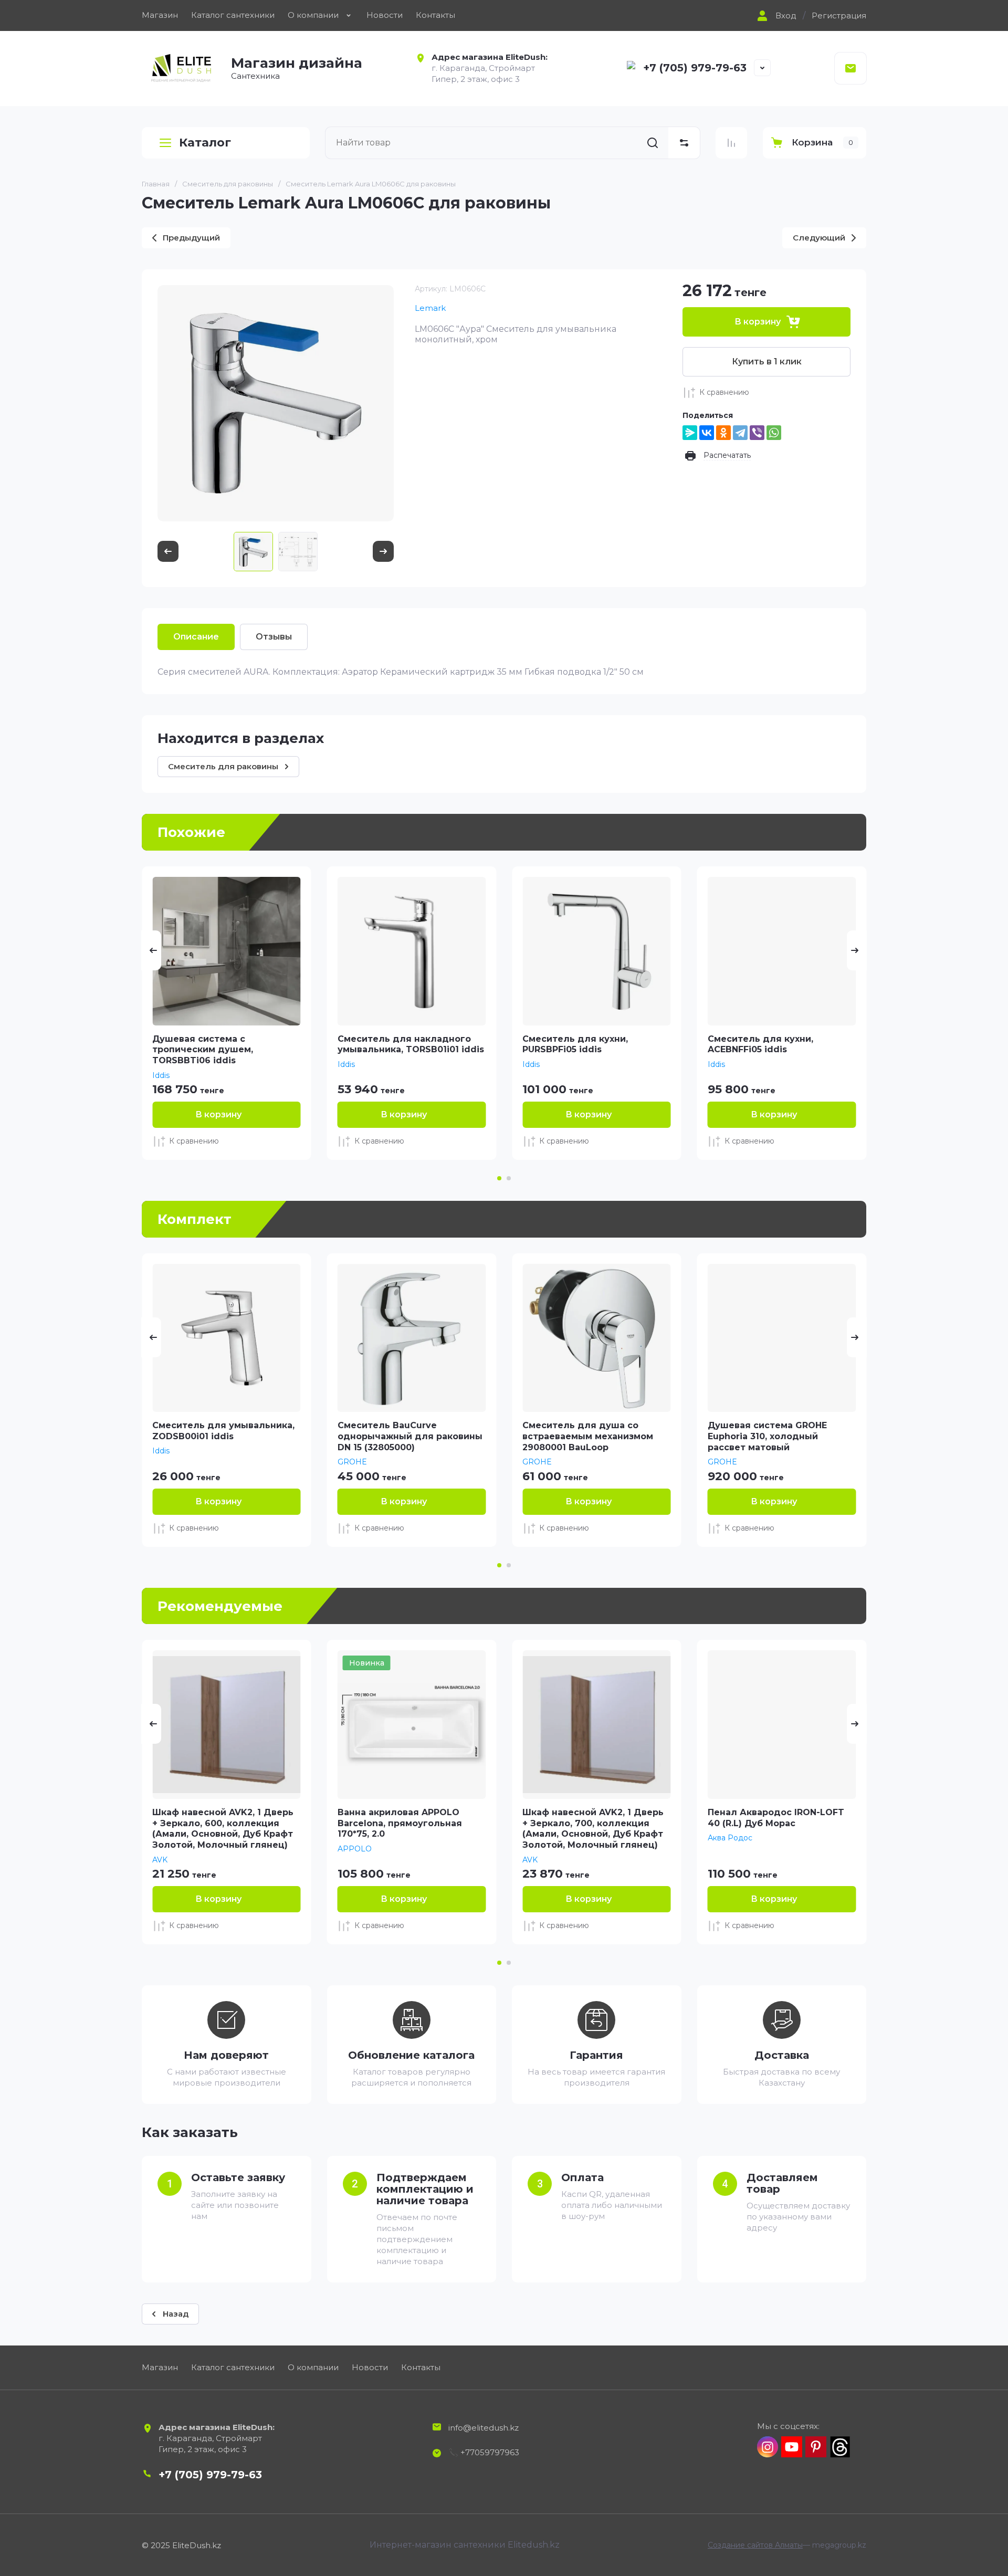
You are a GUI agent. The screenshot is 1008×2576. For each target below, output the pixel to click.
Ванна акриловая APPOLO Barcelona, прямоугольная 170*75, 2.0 (400, 1823)
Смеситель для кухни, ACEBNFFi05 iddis (760, 1044)
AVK (160, 1860)
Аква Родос (730, 1838)
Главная (156, 184)
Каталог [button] (205, 143)
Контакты (435, 15)
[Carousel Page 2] (509, 1178)
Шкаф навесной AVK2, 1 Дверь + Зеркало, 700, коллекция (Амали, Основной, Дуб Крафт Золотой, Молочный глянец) (593, 1829)
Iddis (161, 1075)
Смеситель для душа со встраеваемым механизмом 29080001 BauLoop (588, 1436)
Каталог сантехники (233, 15)
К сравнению (724, 392)
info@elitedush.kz (484, 2428)
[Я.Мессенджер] (690, 433)
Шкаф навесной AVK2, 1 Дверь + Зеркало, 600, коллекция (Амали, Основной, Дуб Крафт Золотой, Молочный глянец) (223, 1829)
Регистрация (839, 16)
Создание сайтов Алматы (755, 2545)
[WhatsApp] (774, 433)
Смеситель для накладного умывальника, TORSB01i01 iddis (411, 1044)
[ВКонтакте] (707, 433)
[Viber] (757, 433)
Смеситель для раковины (228, 184)
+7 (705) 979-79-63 (695, 68)
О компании (313, 15)
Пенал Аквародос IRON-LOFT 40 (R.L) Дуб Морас (776, 1818)
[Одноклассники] (723, 433)
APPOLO (355, 1849)
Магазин (160, 15)
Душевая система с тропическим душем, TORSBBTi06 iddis (203, 1050)
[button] (775, 16)
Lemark (430, 308)
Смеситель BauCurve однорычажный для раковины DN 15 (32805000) (410, 1436)
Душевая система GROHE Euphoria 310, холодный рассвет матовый (767, 1436)
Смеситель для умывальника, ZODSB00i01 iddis (223, 1431)
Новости (385, 15)
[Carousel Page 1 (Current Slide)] (499, 1178)
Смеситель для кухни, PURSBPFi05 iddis (575, 1044)
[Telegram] (740, 433)
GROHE (352, 1462)
